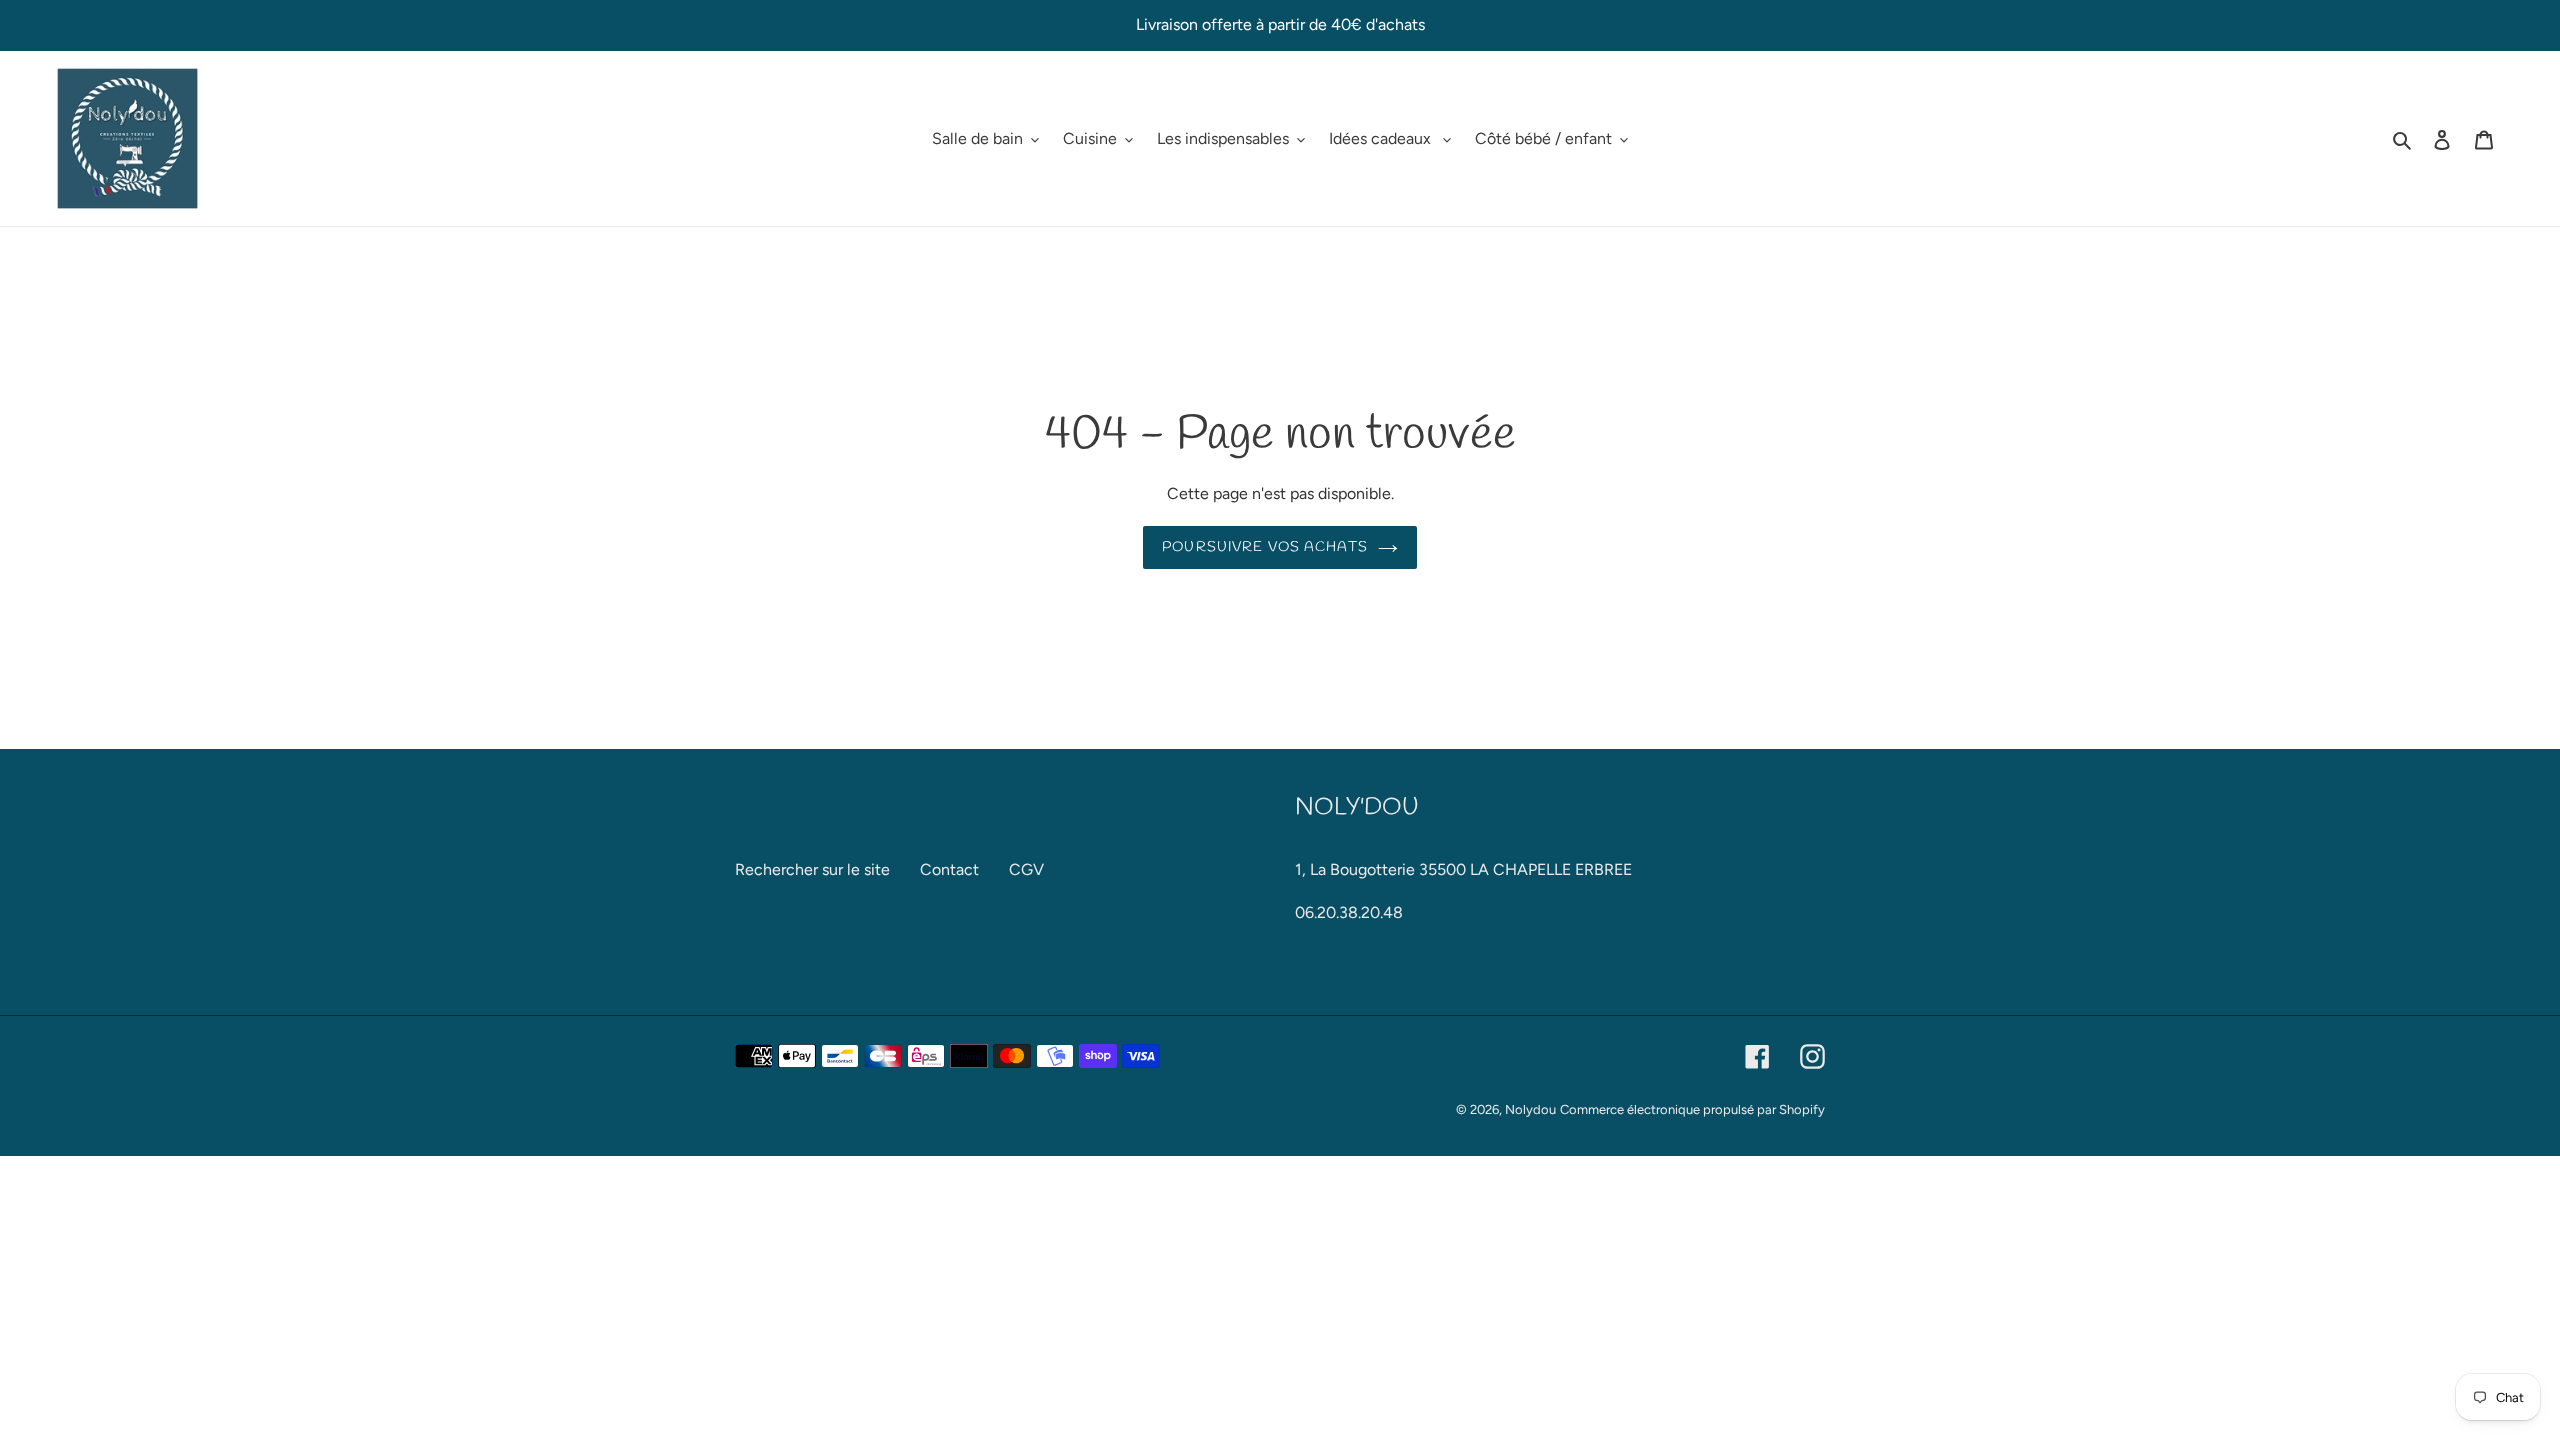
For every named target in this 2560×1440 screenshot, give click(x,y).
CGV (1026, 869)
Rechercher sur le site (812, 869)
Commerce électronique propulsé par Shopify (1692, 1109)
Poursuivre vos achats (1265, 547)
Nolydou (1530, 1109)
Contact (949, 869)
